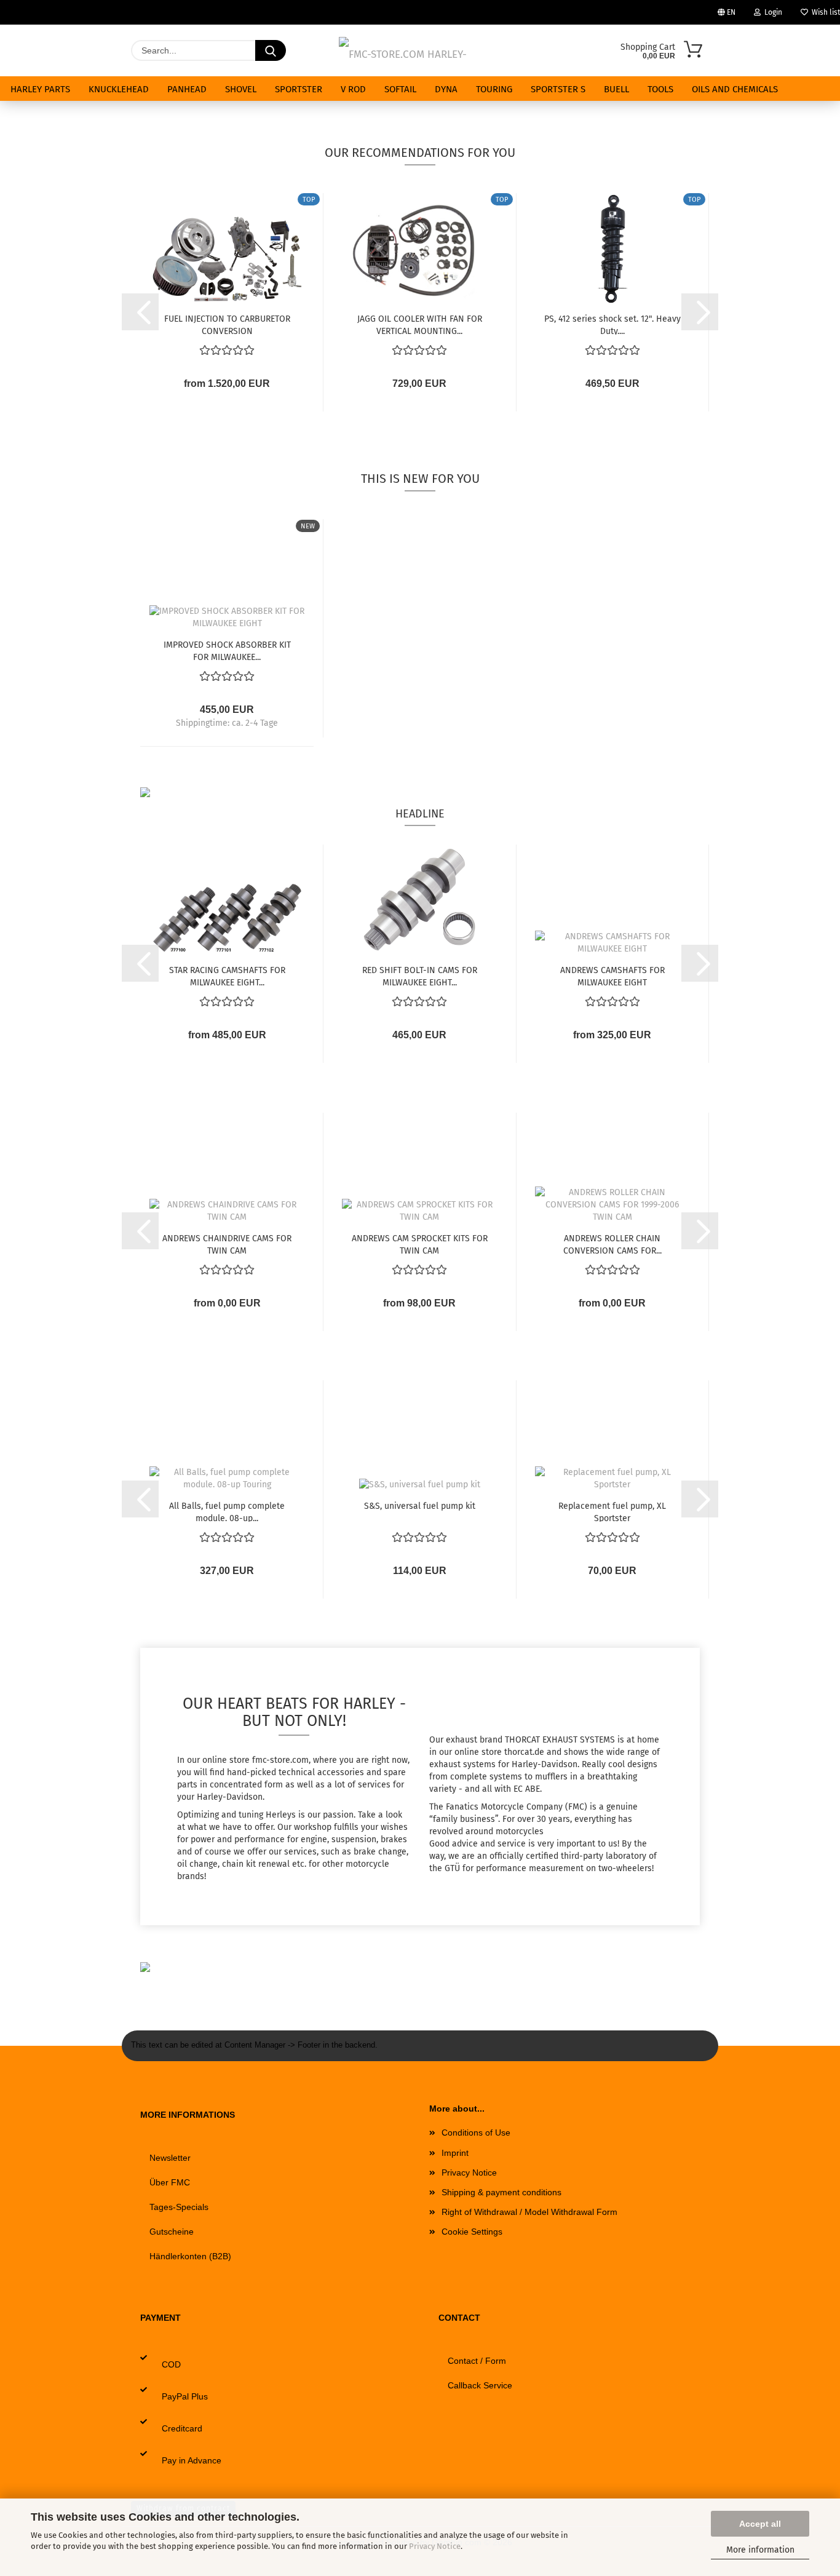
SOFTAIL (400, 89)
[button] (140, 312)
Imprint (455, 2153)
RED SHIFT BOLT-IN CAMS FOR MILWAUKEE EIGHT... (420, 976)
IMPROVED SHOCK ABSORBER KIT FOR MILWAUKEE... (227, 650)
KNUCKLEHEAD (119, 89)
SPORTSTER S (558, 89)
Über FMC (170, 2182)
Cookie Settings (472, 2232)
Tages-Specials (179, 2207)
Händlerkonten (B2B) (190, 2256)
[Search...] (271, 50)
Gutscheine (172, 2232)
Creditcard (182, 2428)
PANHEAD (187, 89)
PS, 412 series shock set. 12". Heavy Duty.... (612, 324)
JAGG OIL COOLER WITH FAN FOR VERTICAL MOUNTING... (420, 324)
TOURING (494, 89)
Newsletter (170, 2158)
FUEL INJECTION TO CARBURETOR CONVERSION (227, 324)
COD (171, 2364)
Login (771, 12)
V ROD (353, 89)
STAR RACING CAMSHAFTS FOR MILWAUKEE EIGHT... (227, 976)
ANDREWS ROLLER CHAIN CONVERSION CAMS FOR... (612, 1244)
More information (760, 2550)
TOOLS (660, 89)
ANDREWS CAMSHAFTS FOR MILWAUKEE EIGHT (612, 976)
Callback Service (480, 2385)
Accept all (760, 2524)
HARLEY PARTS (40, 89)
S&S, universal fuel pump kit (420, 1506)
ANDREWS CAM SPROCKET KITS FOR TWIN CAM (420, 1244)
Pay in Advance (192, 2460)
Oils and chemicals (735, 89)
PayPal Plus (185, 2396)
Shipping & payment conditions (501, 2192)
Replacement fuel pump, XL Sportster (612, 1511)
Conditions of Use (476, 2133)
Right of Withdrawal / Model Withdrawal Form (529, 2212)
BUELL (616, 89)
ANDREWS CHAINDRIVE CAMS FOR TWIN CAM (227, 1244)
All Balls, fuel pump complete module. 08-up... (227, 1511)
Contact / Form (477, 2361)
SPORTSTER (299, 89)
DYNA (446, 89)
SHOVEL (241, 89)
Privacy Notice (435, 2546)
